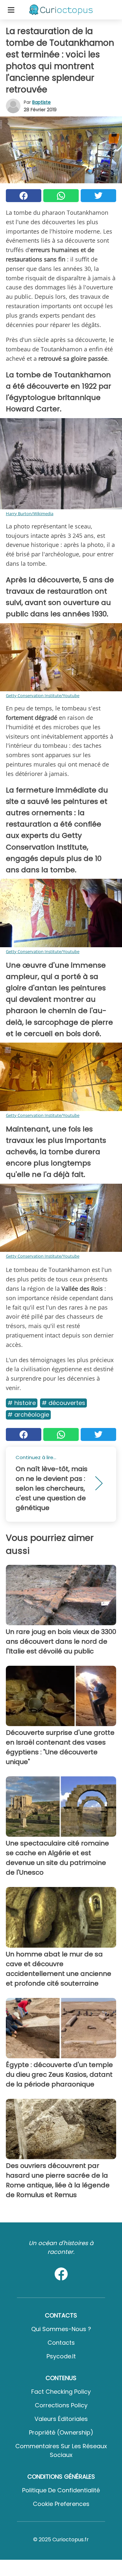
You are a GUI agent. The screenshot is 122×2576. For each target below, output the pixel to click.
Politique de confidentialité (61, 2490)
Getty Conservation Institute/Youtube (43, 695)
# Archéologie (28, 1415)
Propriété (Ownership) (61, 2432)
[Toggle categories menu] (11, 10)
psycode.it (61, 2356)
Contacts (61, 2343)
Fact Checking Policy (61, 2392)
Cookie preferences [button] (61, 2504)
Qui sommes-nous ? (61, 2329)
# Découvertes (63, 1403)
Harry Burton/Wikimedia (30, 514)
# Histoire (22, 1403)
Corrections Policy (61, 2405)
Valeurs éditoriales (61, 2419)
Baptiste (41, 102)
